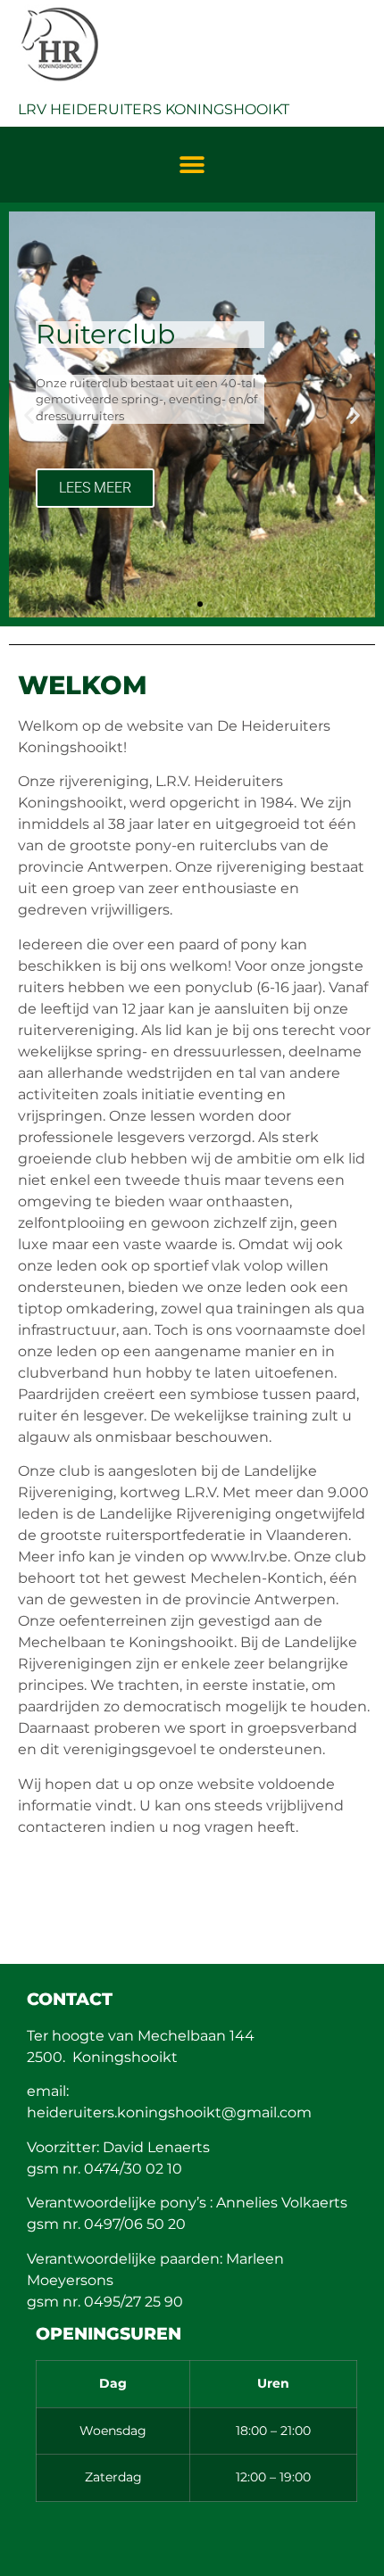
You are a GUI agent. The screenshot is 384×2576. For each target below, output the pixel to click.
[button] (192, 165)
